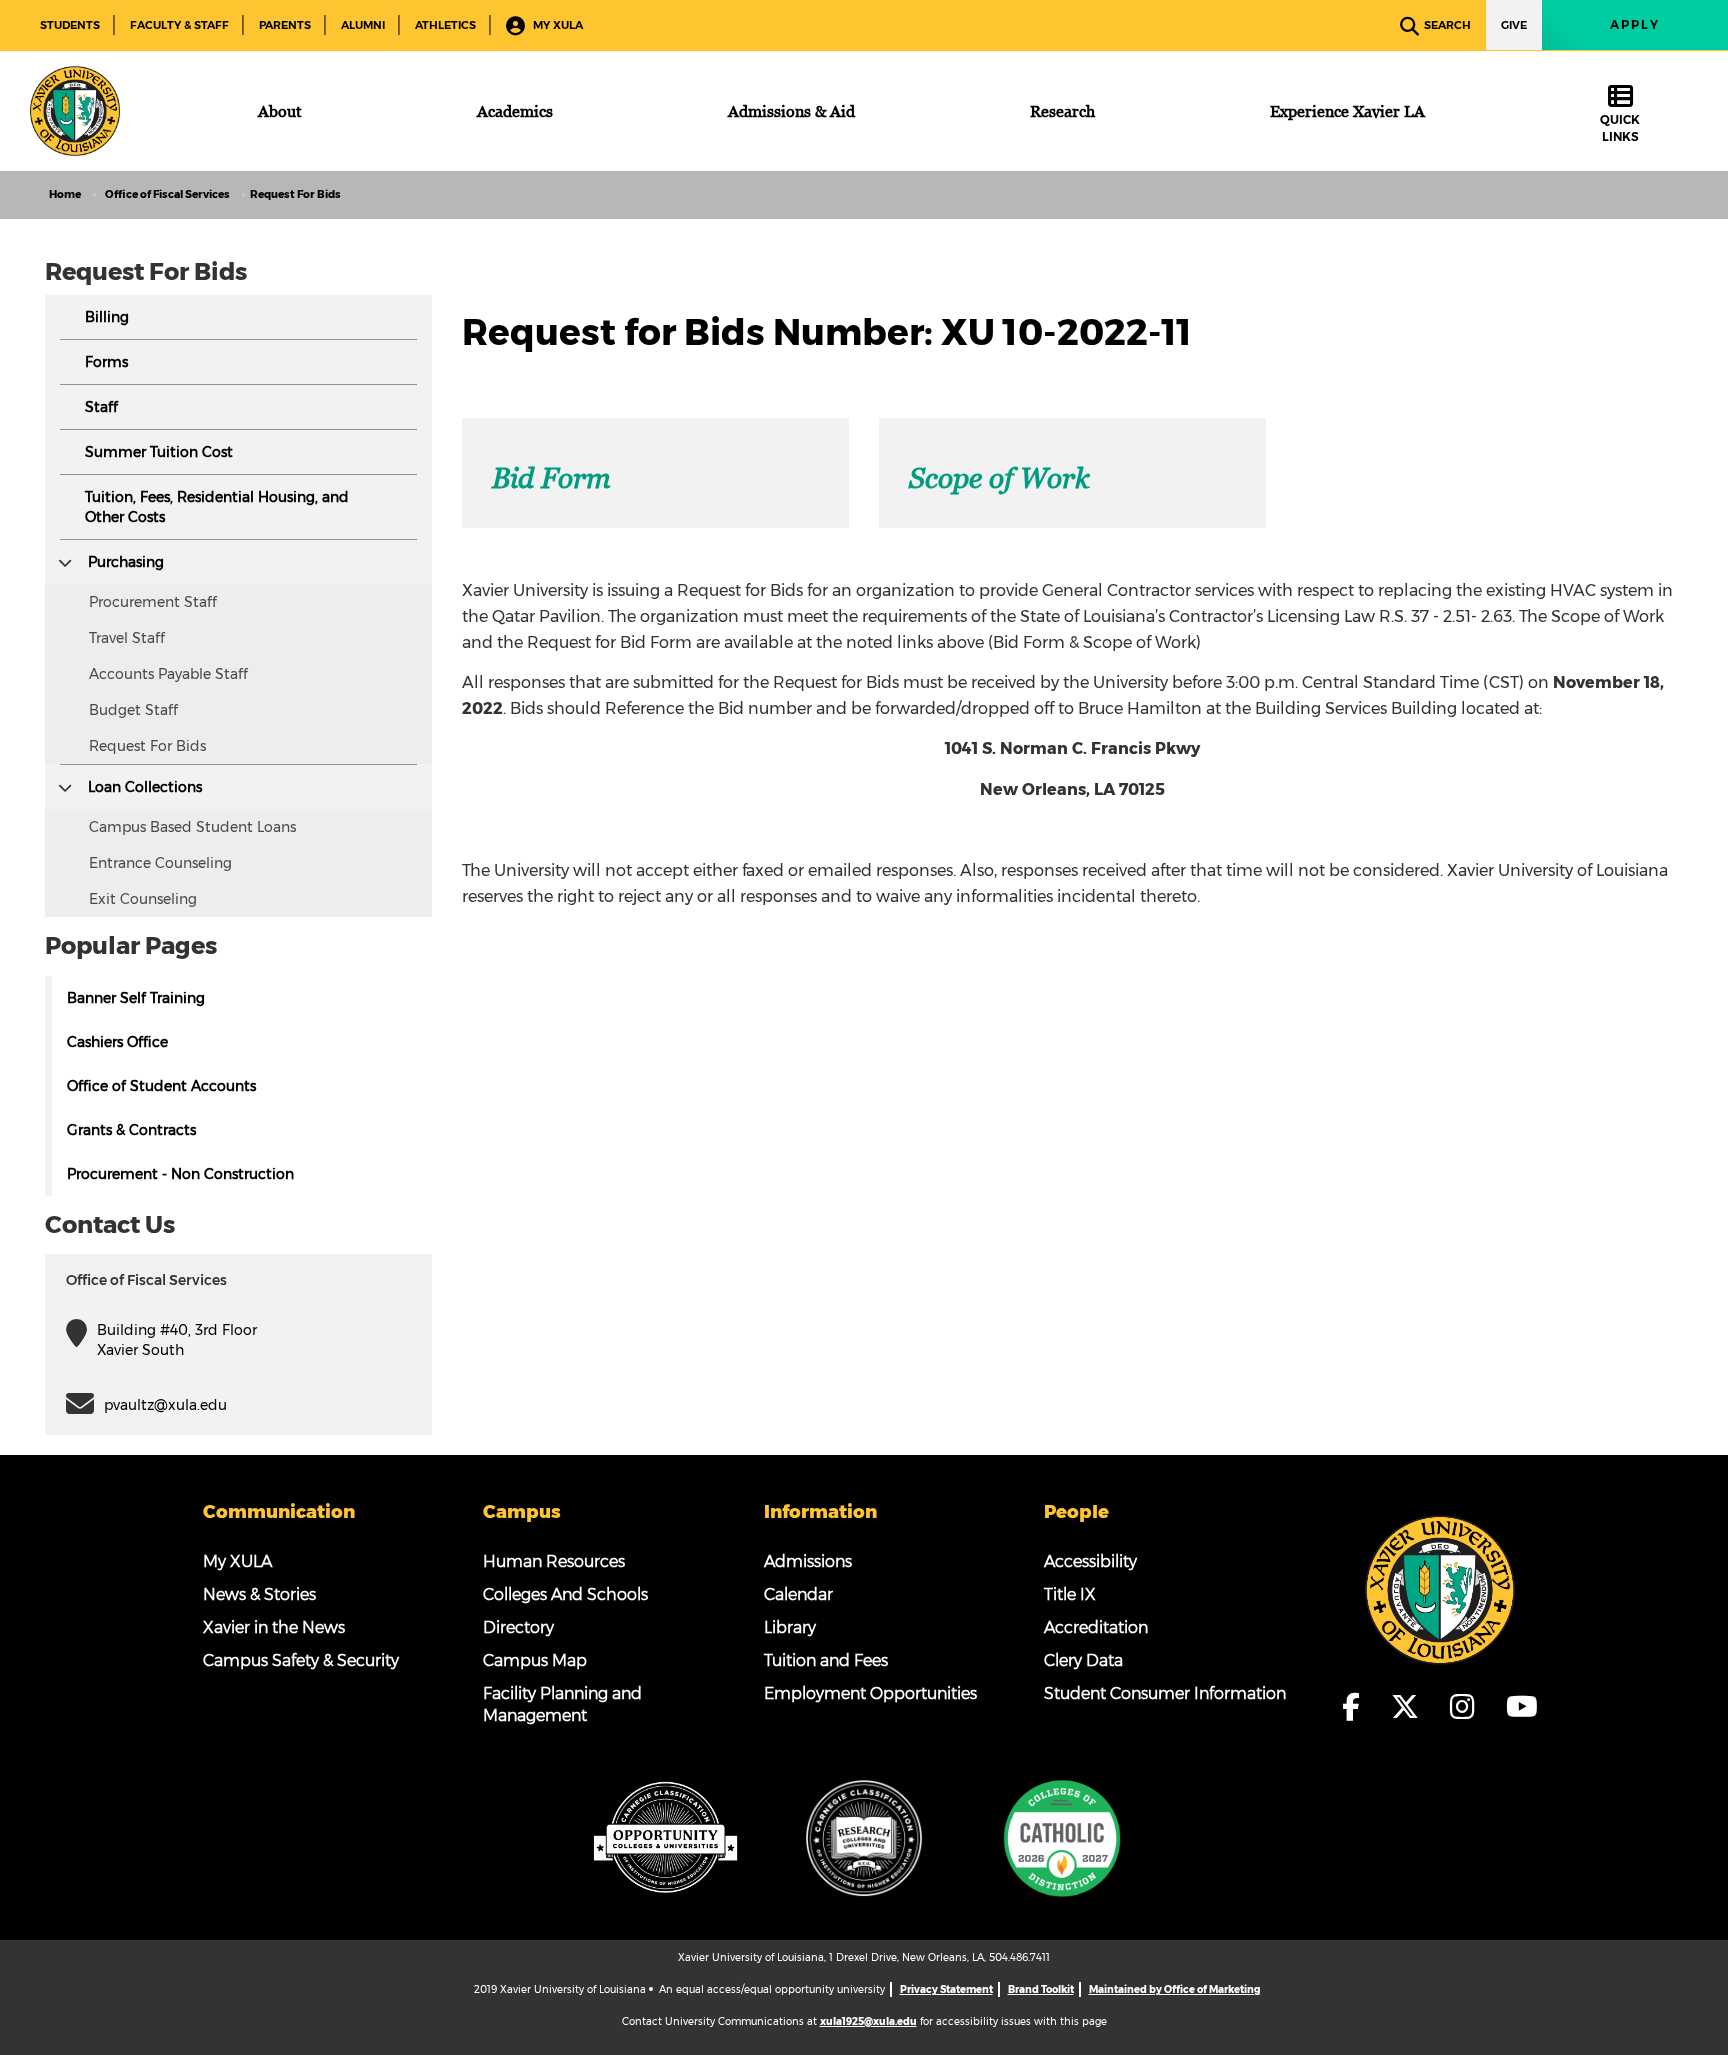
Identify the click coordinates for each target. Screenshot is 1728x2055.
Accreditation (1096, 1627)
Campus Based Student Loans (192, 827)
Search (1447, 25)
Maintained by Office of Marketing (1174, 1989)
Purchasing (126, 562)
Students (70, 25)
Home (65, 194)
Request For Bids (147, 746)
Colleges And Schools (565, 1594)
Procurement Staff (153, 602)
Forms (106, 362)
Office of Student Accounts (161, 1086)
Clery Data (1083, 1660)
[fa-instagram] (1468, 1707)
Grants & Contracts (131, 1130)
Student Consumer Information (1165, 1693)
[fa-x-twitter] (1411, 1707)
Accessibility (1090, 1561)
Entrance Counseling (160, 863)
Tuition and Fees (826, 1660)
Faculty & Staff (179, 25)
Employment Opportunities (870, 1693)
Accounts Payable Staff (168, 674)
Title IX (1070, 1594)
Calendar (798, 1594)
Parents (285, 25)
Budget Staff (133, 710)
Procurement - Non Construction (180, 1174)
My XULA (556, 25)
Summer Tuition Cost (159, 452)
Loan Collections (145, 787)
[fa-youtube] (1521, 1707)
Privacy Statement (946, 1989)
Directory (518, 1627)
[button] (65, 562)
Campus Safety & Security (301, 1660)
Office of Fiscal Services (167, 194)
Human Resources (554, 1561)
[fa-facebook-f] (1357, 1707)
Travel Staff (127, 638)
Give (1514, 25)
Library (790, 1627)
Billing (107, 317)
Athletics (445, 25)
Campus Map (535, 1660)
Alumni (363, 25)
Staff (101, 407)
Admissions (808, 1561)
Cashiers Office (117, 1042)
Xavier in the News (274, 1627)
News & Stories (259, 1594)
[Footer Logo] (1440, 1589)
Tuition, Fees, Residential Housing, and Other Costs (217, 507)
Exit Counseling (143, 899)
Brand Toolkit (1041, 1989)
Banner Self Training (136, 998)
